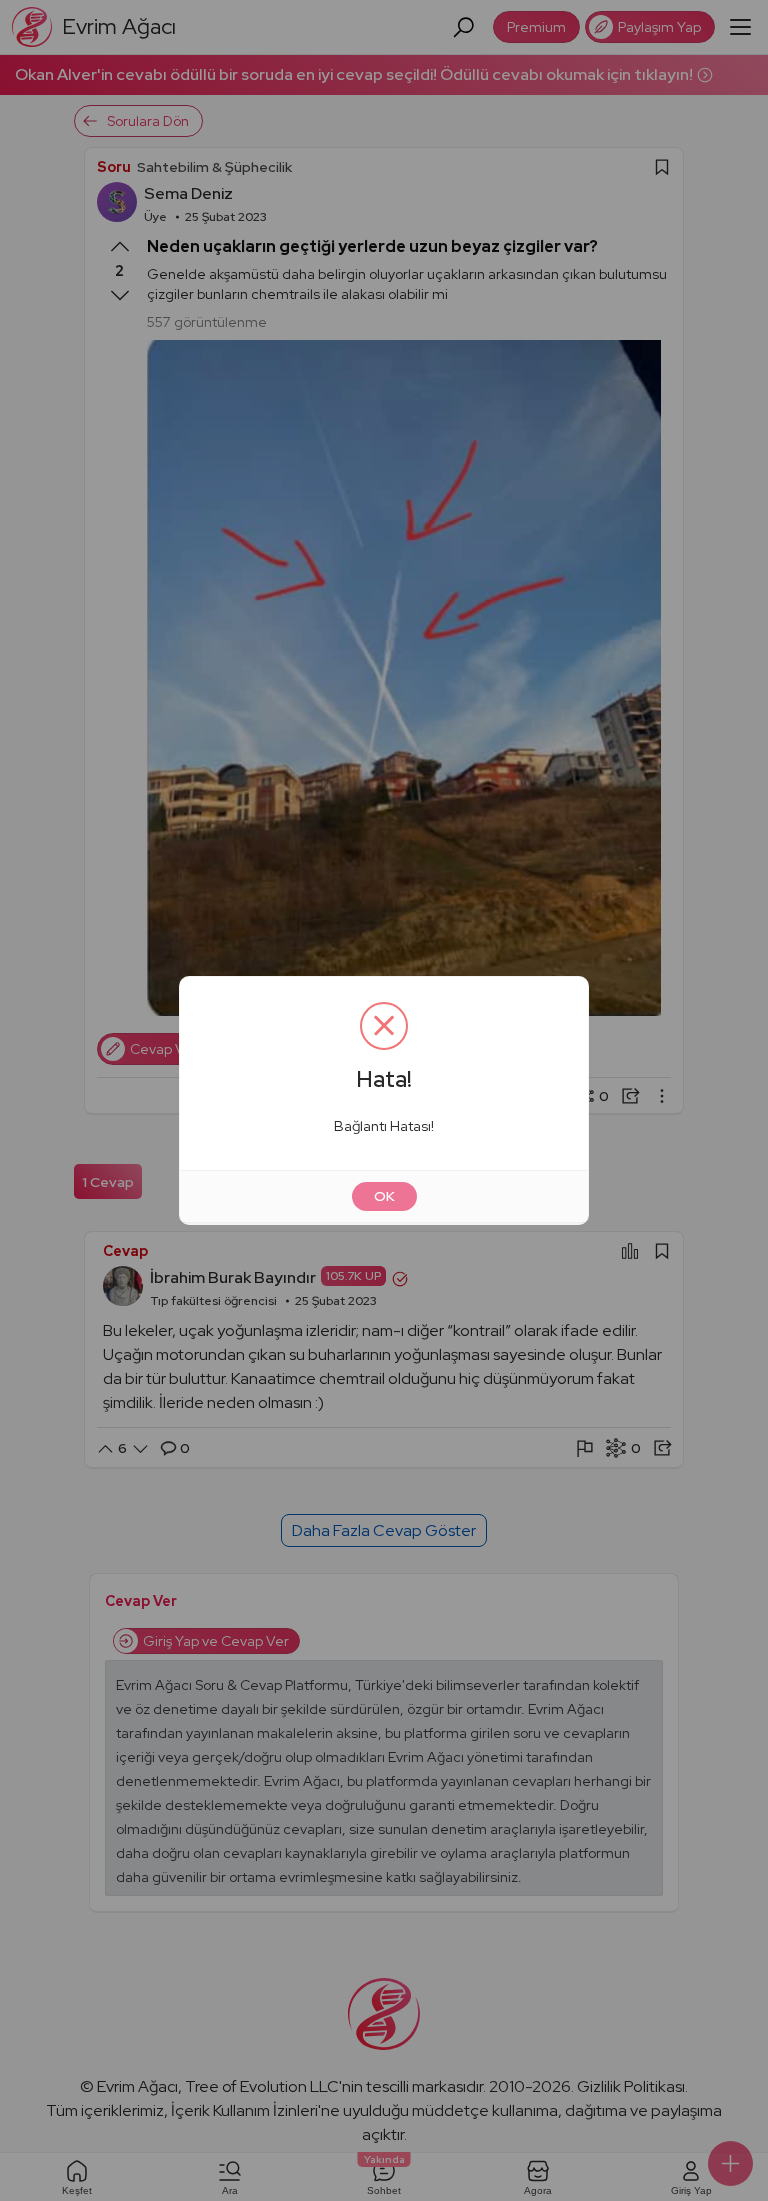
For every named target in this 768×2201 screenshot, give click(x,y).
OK (384, 1196)
